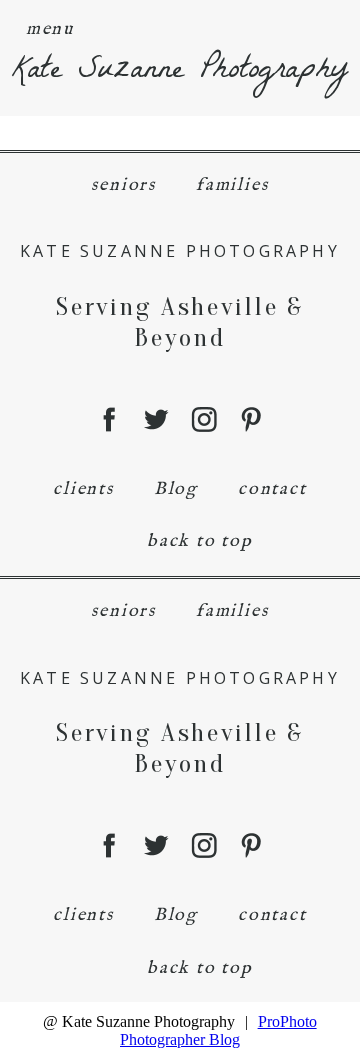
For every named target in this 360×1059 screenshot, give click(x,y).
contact (272, 489)
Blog (176, 489)
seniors (123, 185)
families (232, 185)
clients (83, 489)
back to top (200, 541)
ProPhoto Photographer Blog (218, 1030)
